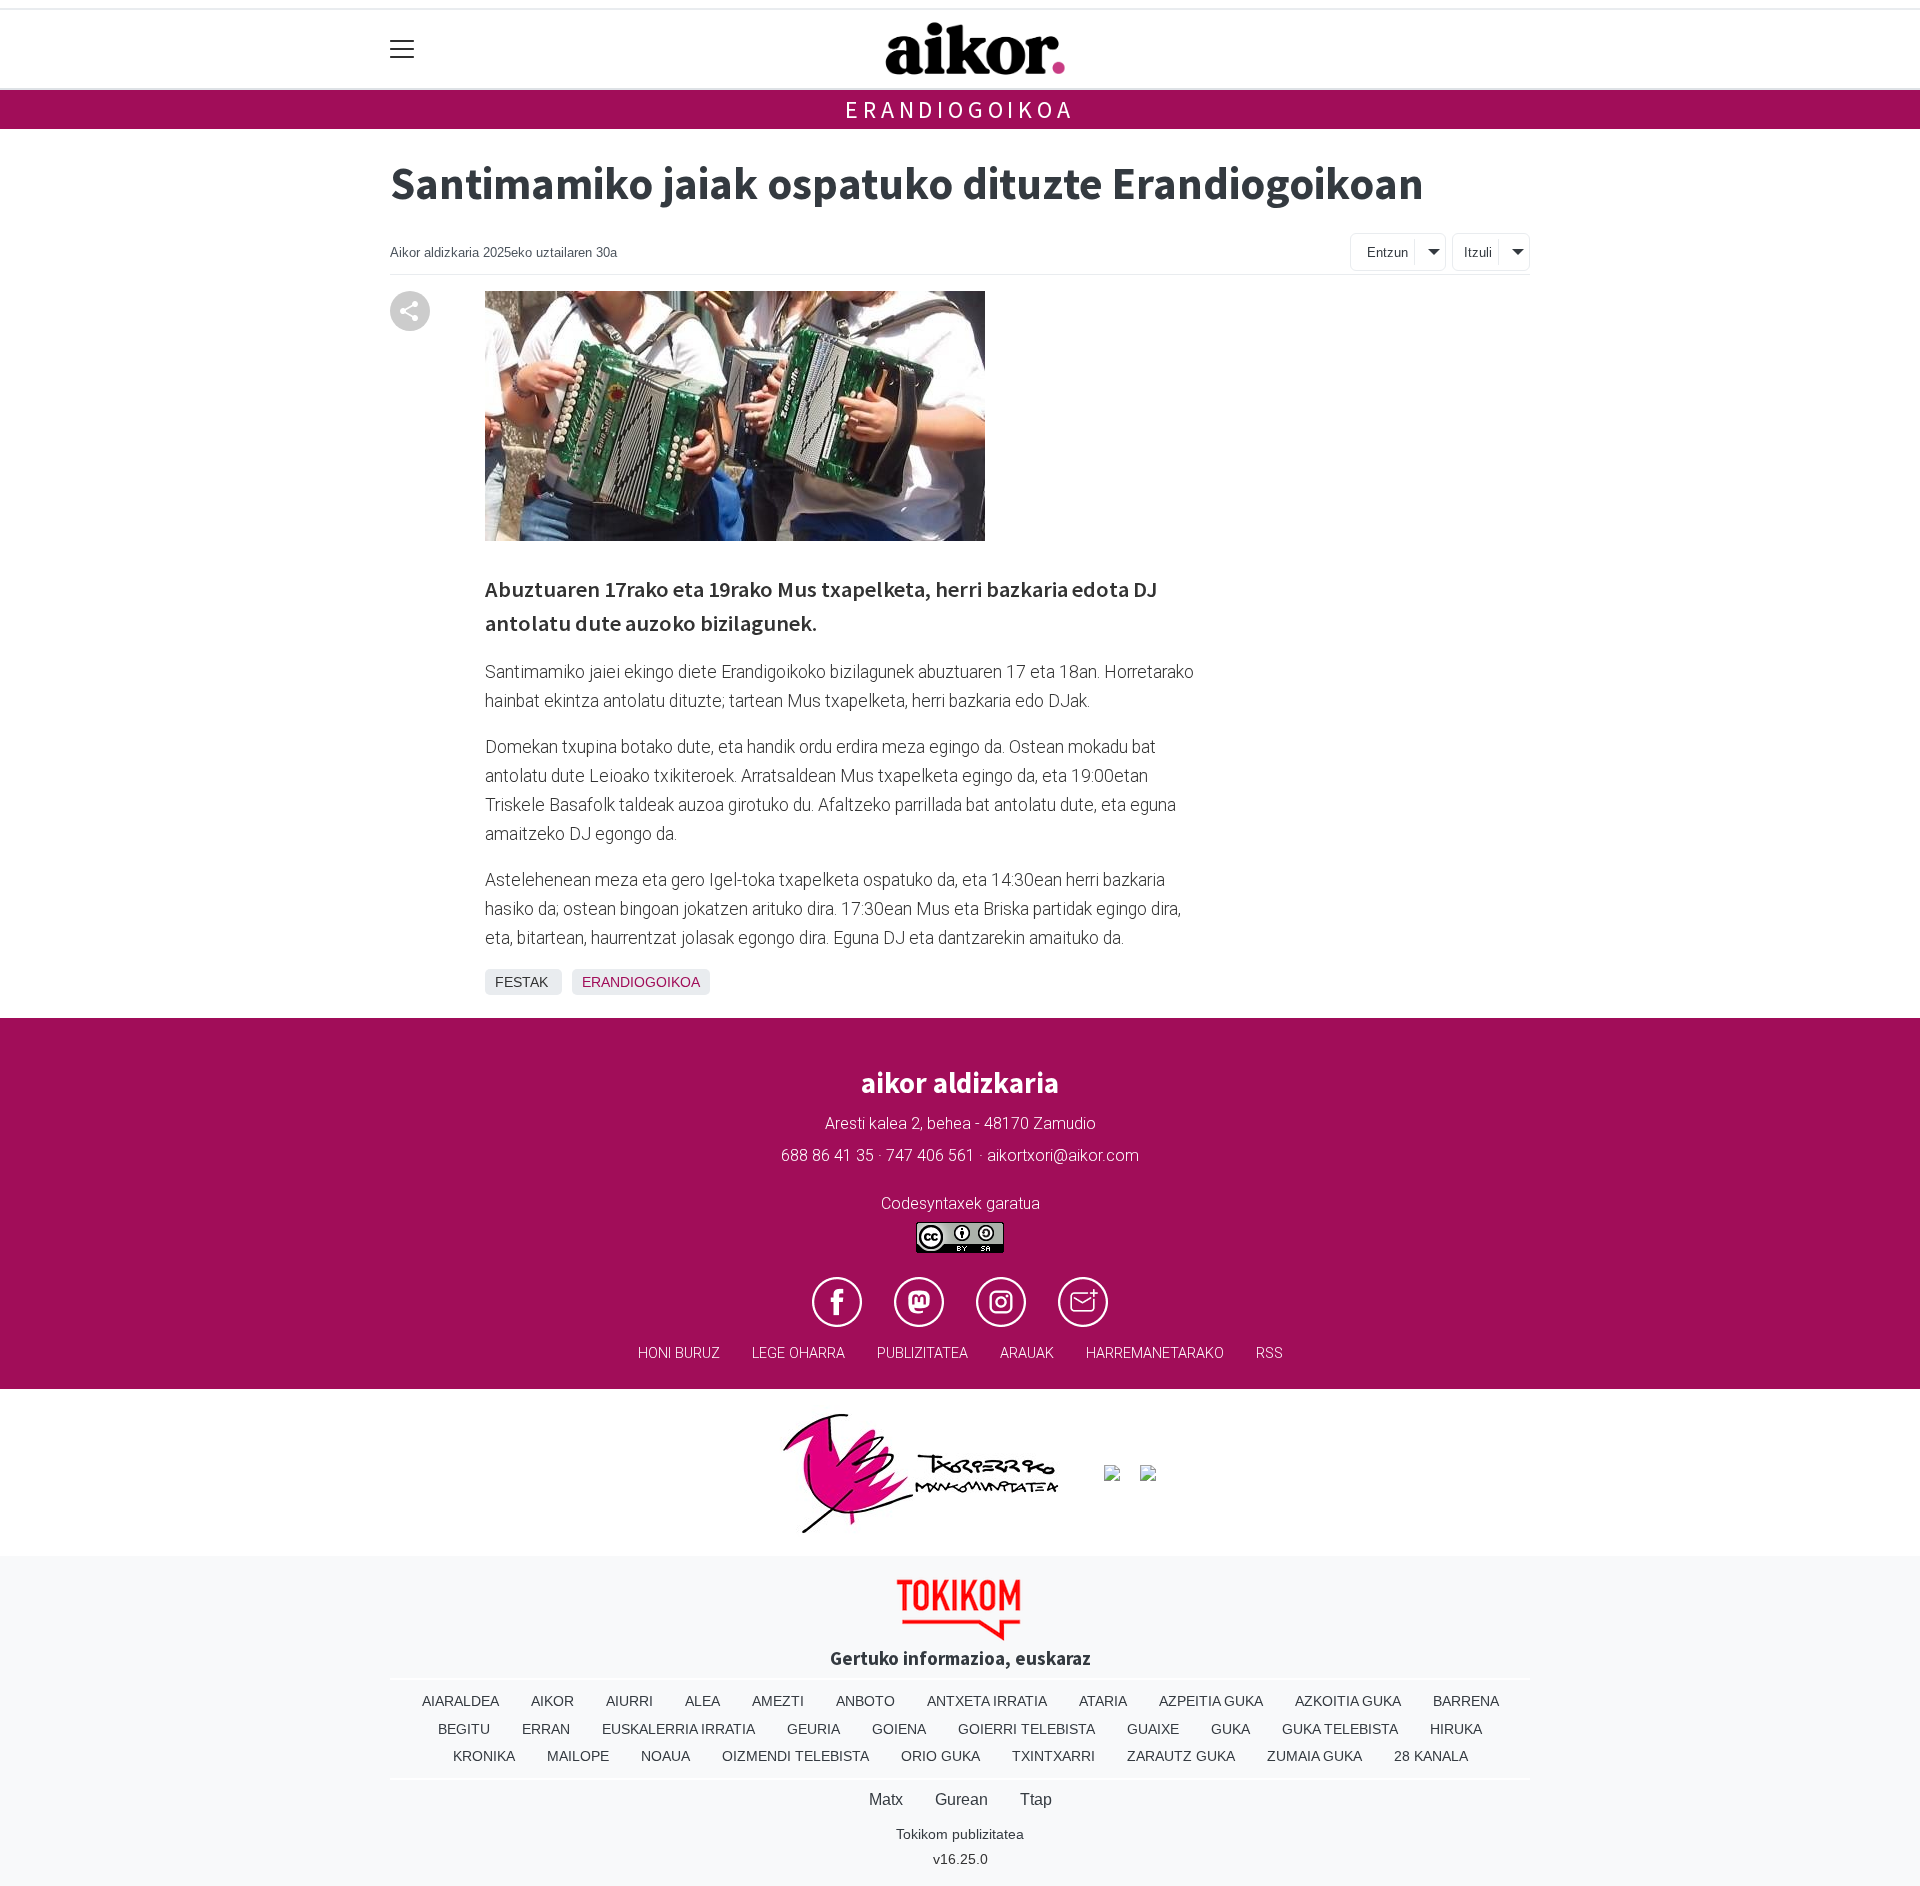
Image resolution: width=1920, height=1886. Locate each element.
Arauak (1027, 1353)
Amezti (778, 1701)
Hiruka (1456, 1729)
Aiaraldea (460, 1701)
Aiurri (629, 1701)
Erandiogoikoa (959, 109)
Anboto (865, 1701)
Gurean (961, 1799)
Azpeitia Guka (1211, 1701)
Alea (702, 1701)
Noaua (665, 1756)
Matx (886, 1799)
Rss (1269, 1353)
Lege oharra (798, 1353)
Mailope (578, 1756)
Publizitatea (922, 1353)
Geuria (813, 1729)
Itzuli (1478, 252)
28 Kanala (1431, 1756)
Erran (546, 1729)
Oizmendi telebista (795, 1756)
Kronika (484, 1756)
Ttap (1036, 1799)
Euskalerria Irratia (678, 1729)
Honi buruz (679, 1353)
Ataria (1103, 1701)
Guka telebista (1340, 1729)
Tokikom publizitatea (960, 1834)
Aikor (552, 1701)
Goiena (899, 1729)
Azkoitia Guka (1348, 1701)
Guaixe (1153, 1729)
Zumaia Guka (1314, 1756)
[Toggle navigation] (402, 49)
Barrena (1466, 1701)
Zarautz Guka (1181, 1756)
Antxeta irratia (987, 1701)
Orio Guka (940, 1756)
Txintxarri (1053, 1756)
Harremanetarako (1155, 1353)
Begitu (464, 1729)
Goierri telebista (1026, 1729)
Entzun (1387, 252)
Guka (1230, 1729)
